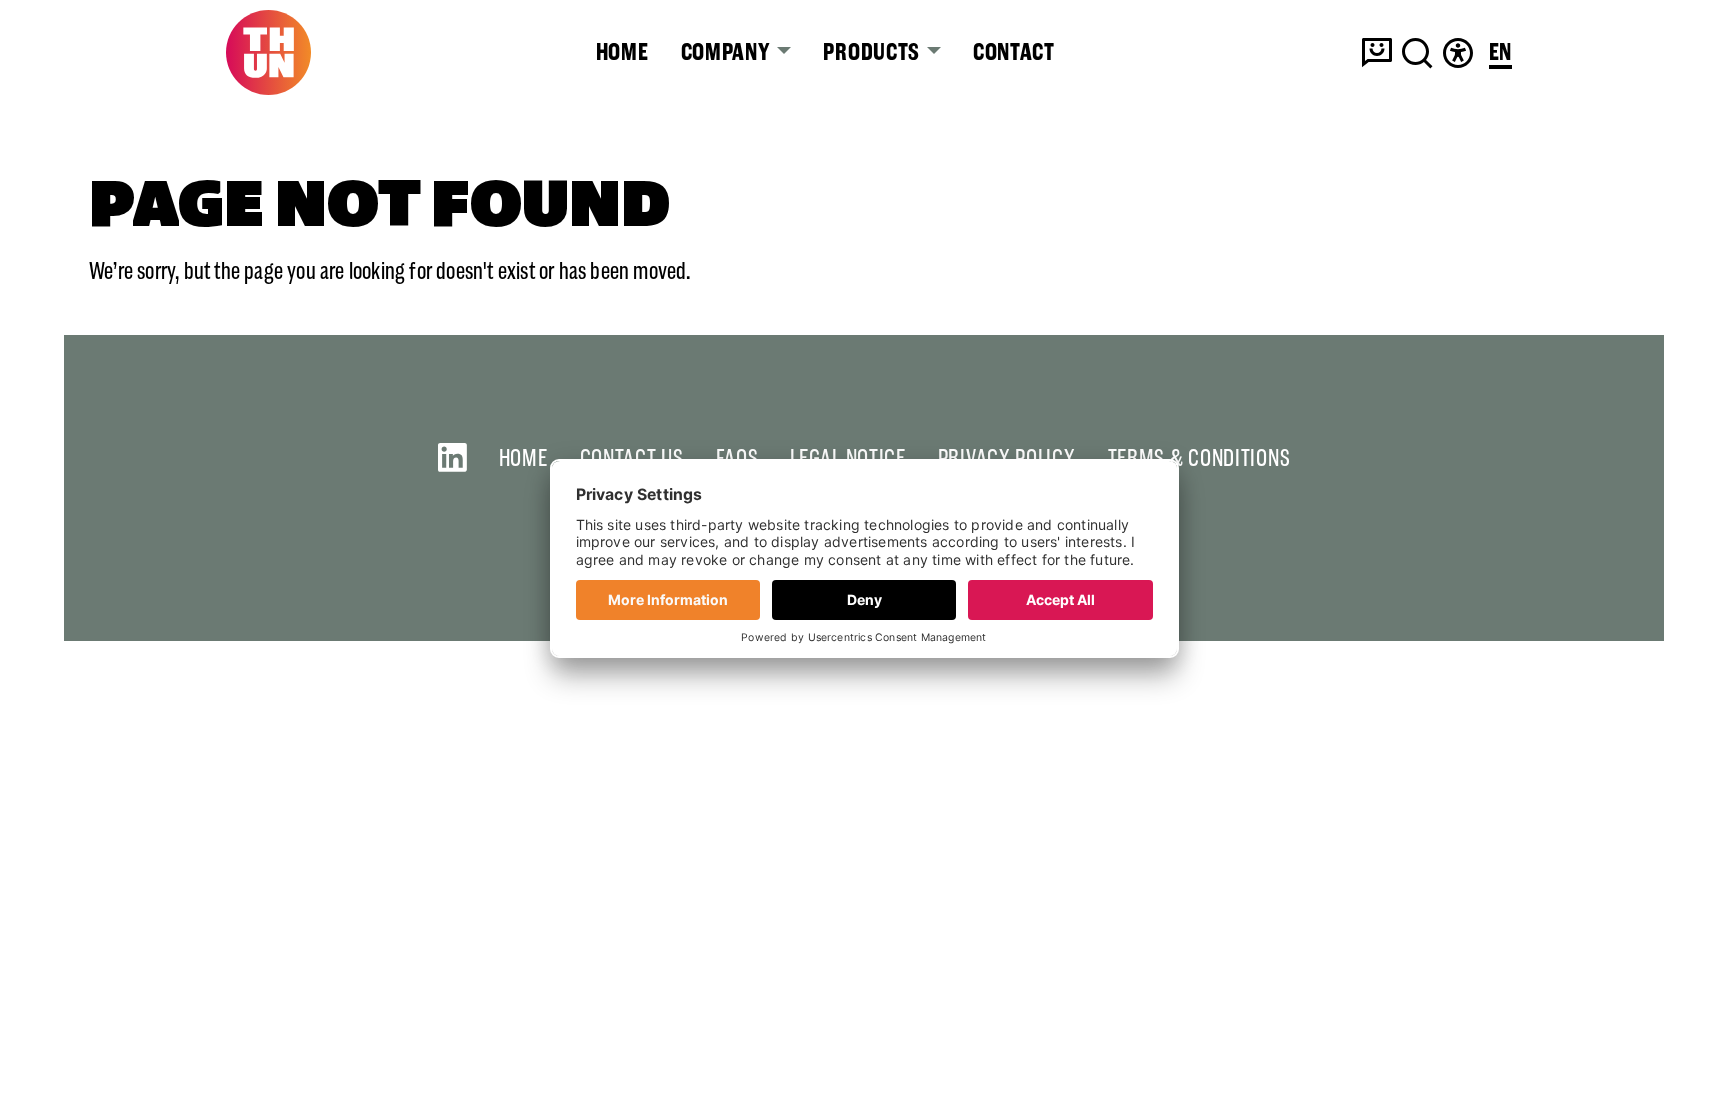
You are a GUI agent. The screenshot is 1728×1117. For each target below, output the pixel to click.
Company (728, 52)
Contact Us (632, 457)
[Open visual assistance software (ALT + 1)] (1458, 53)
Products (873, 52)
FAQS (737, 457)
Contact (1014, 52)
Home (622, 52)
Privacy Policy (1007, 457)
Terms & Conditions (1199, 457)
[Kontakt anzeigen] (1377, 53)
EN (1500, 53)
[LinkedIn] (452, 457)
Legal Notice (847, 457)
